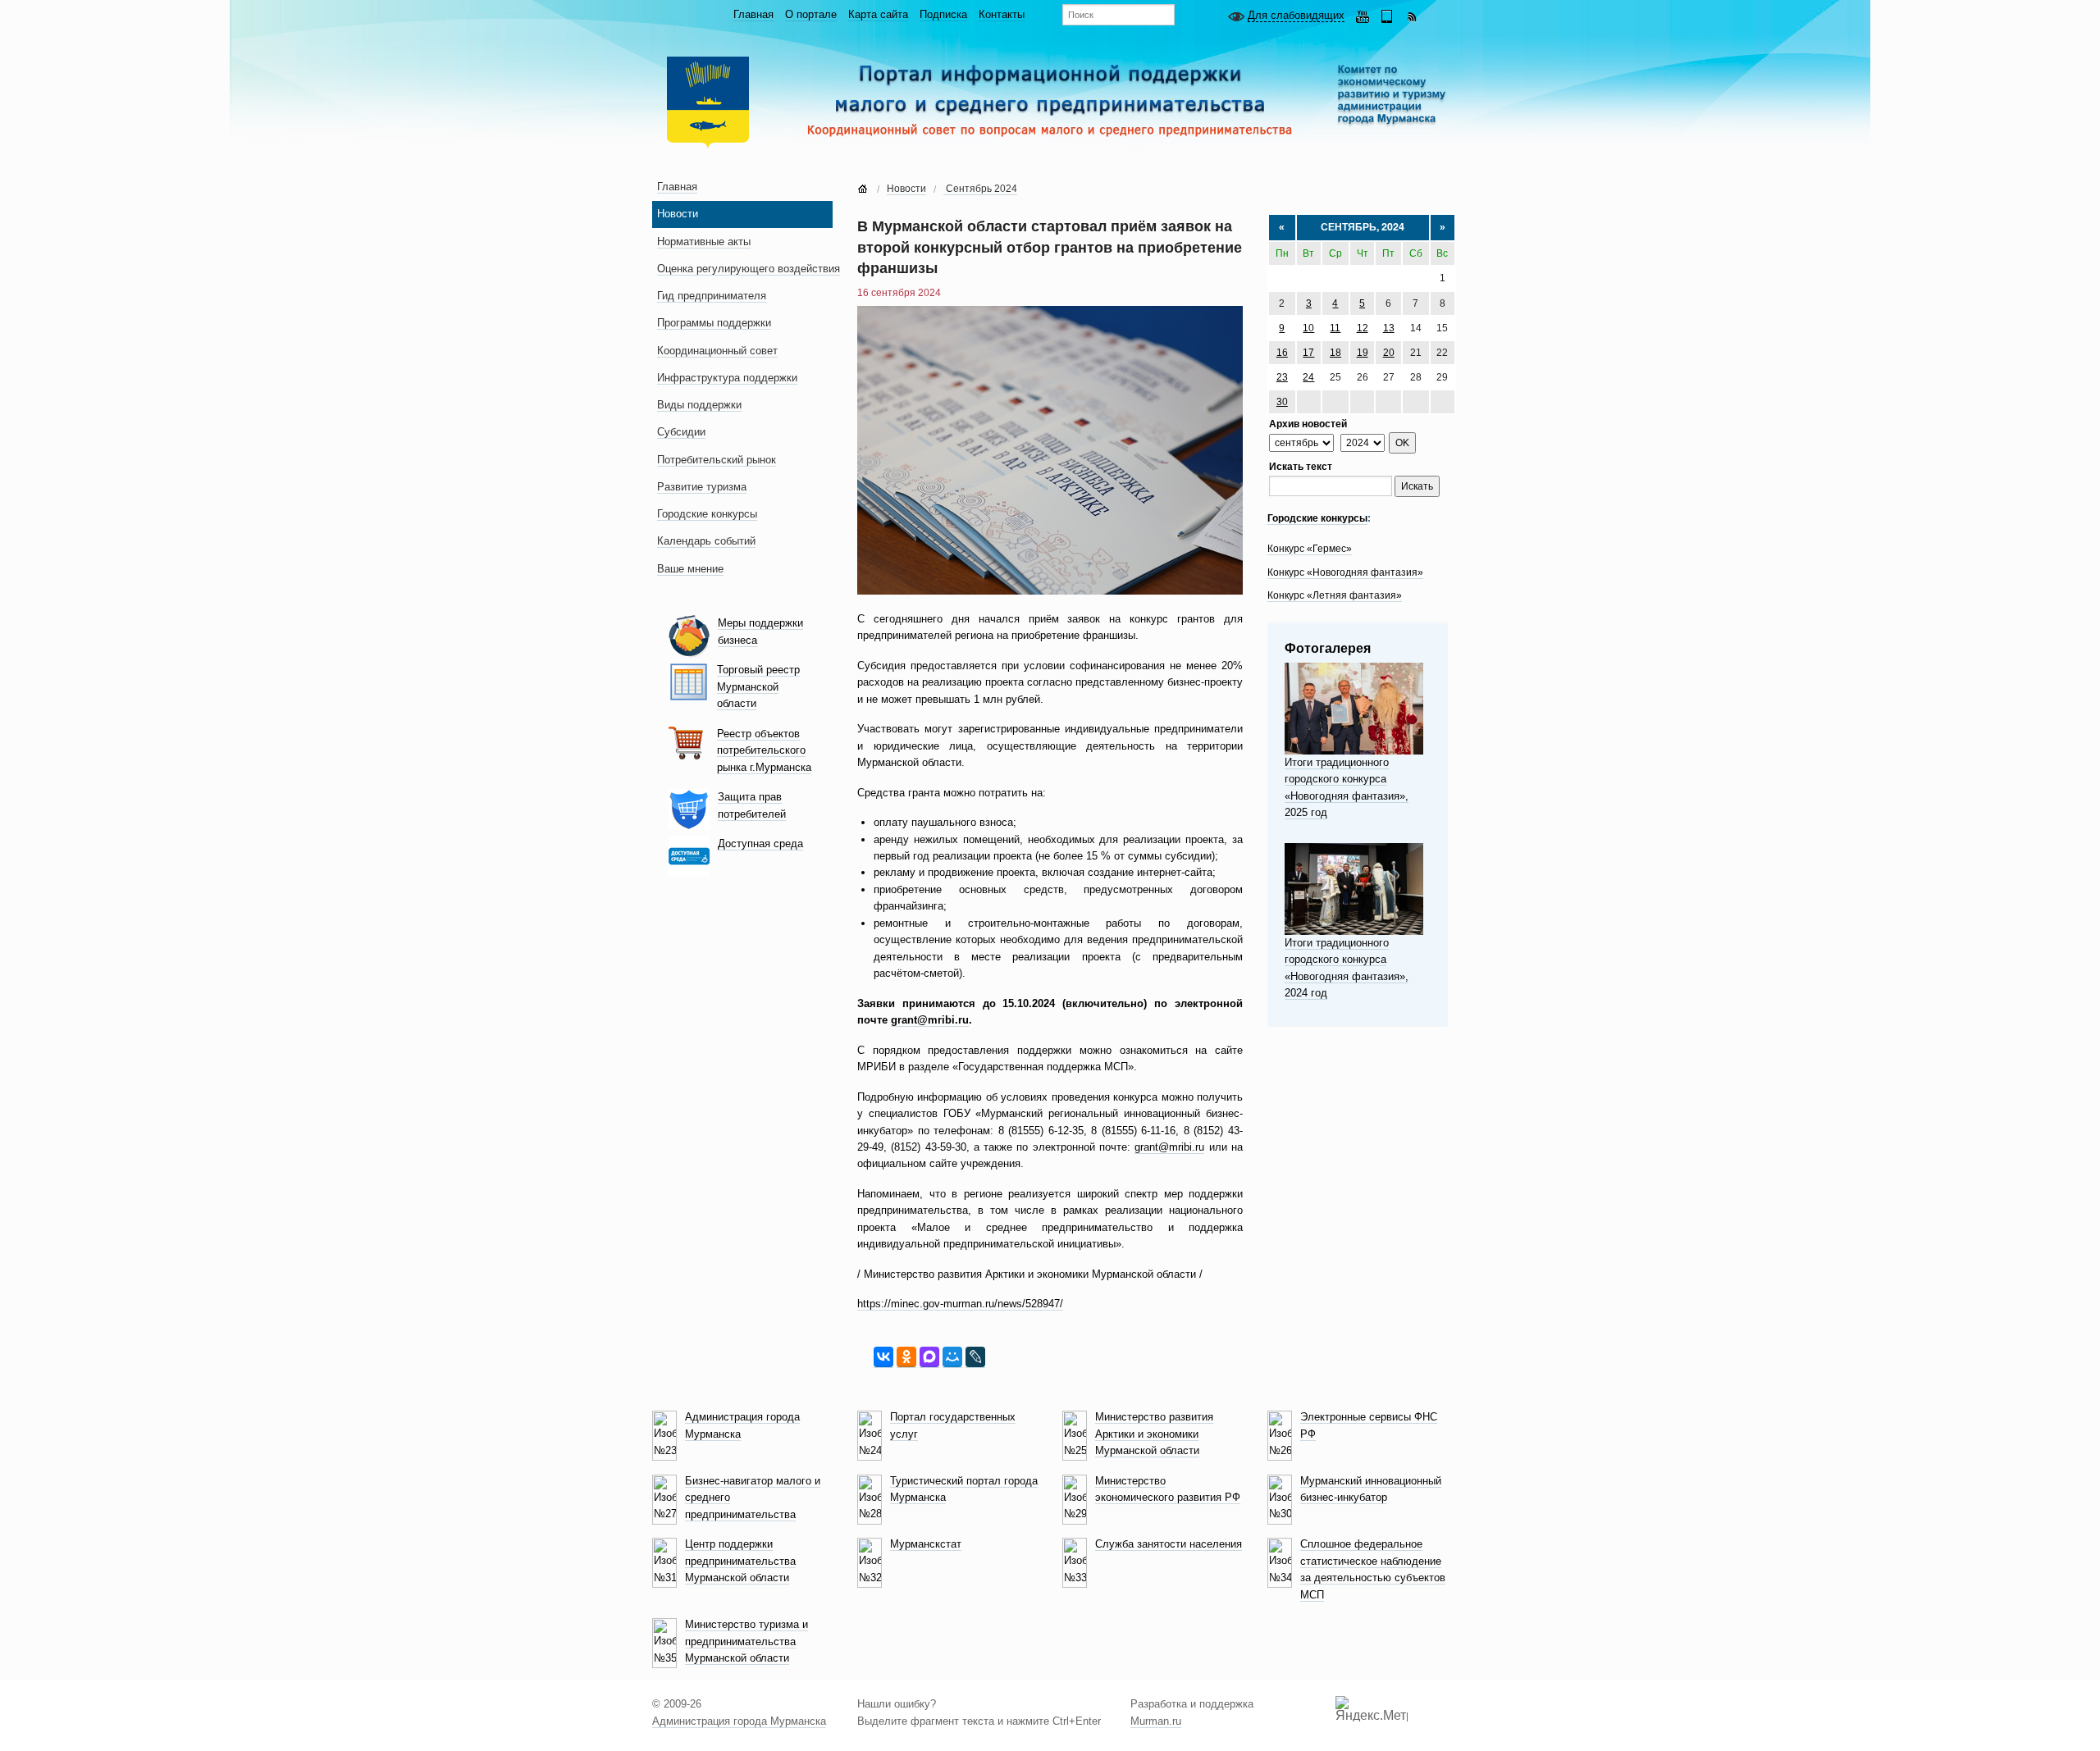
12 (1363, 328)
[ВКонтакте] (883, 1357)
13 (1389, 328)
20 (1389, 353)
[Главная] (863, 189)
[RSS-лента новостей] (1412, 15)
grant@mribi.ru (1169, 1147)
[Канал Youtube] (1363, 15)
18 (1335, 353)
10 (1308, 328)
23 (1282, 377)
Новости (906, 189)
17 (1308, 353)
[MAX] (929, 1357)
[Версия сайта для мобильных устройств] (1387, 15)
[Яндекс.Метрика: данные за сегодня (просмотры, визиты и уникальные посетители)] (1372, 1709)
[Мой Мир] (952, 1357)
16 (1282, 353)
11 (1335, 328)
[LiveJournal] (975, 1357)
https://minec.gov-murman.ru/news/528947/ (960, 1304)
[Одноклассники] (906, 1357)
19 (1363, 353)
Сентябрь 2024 (980, 189)
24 (1308, 377)
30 (1282, 402)
